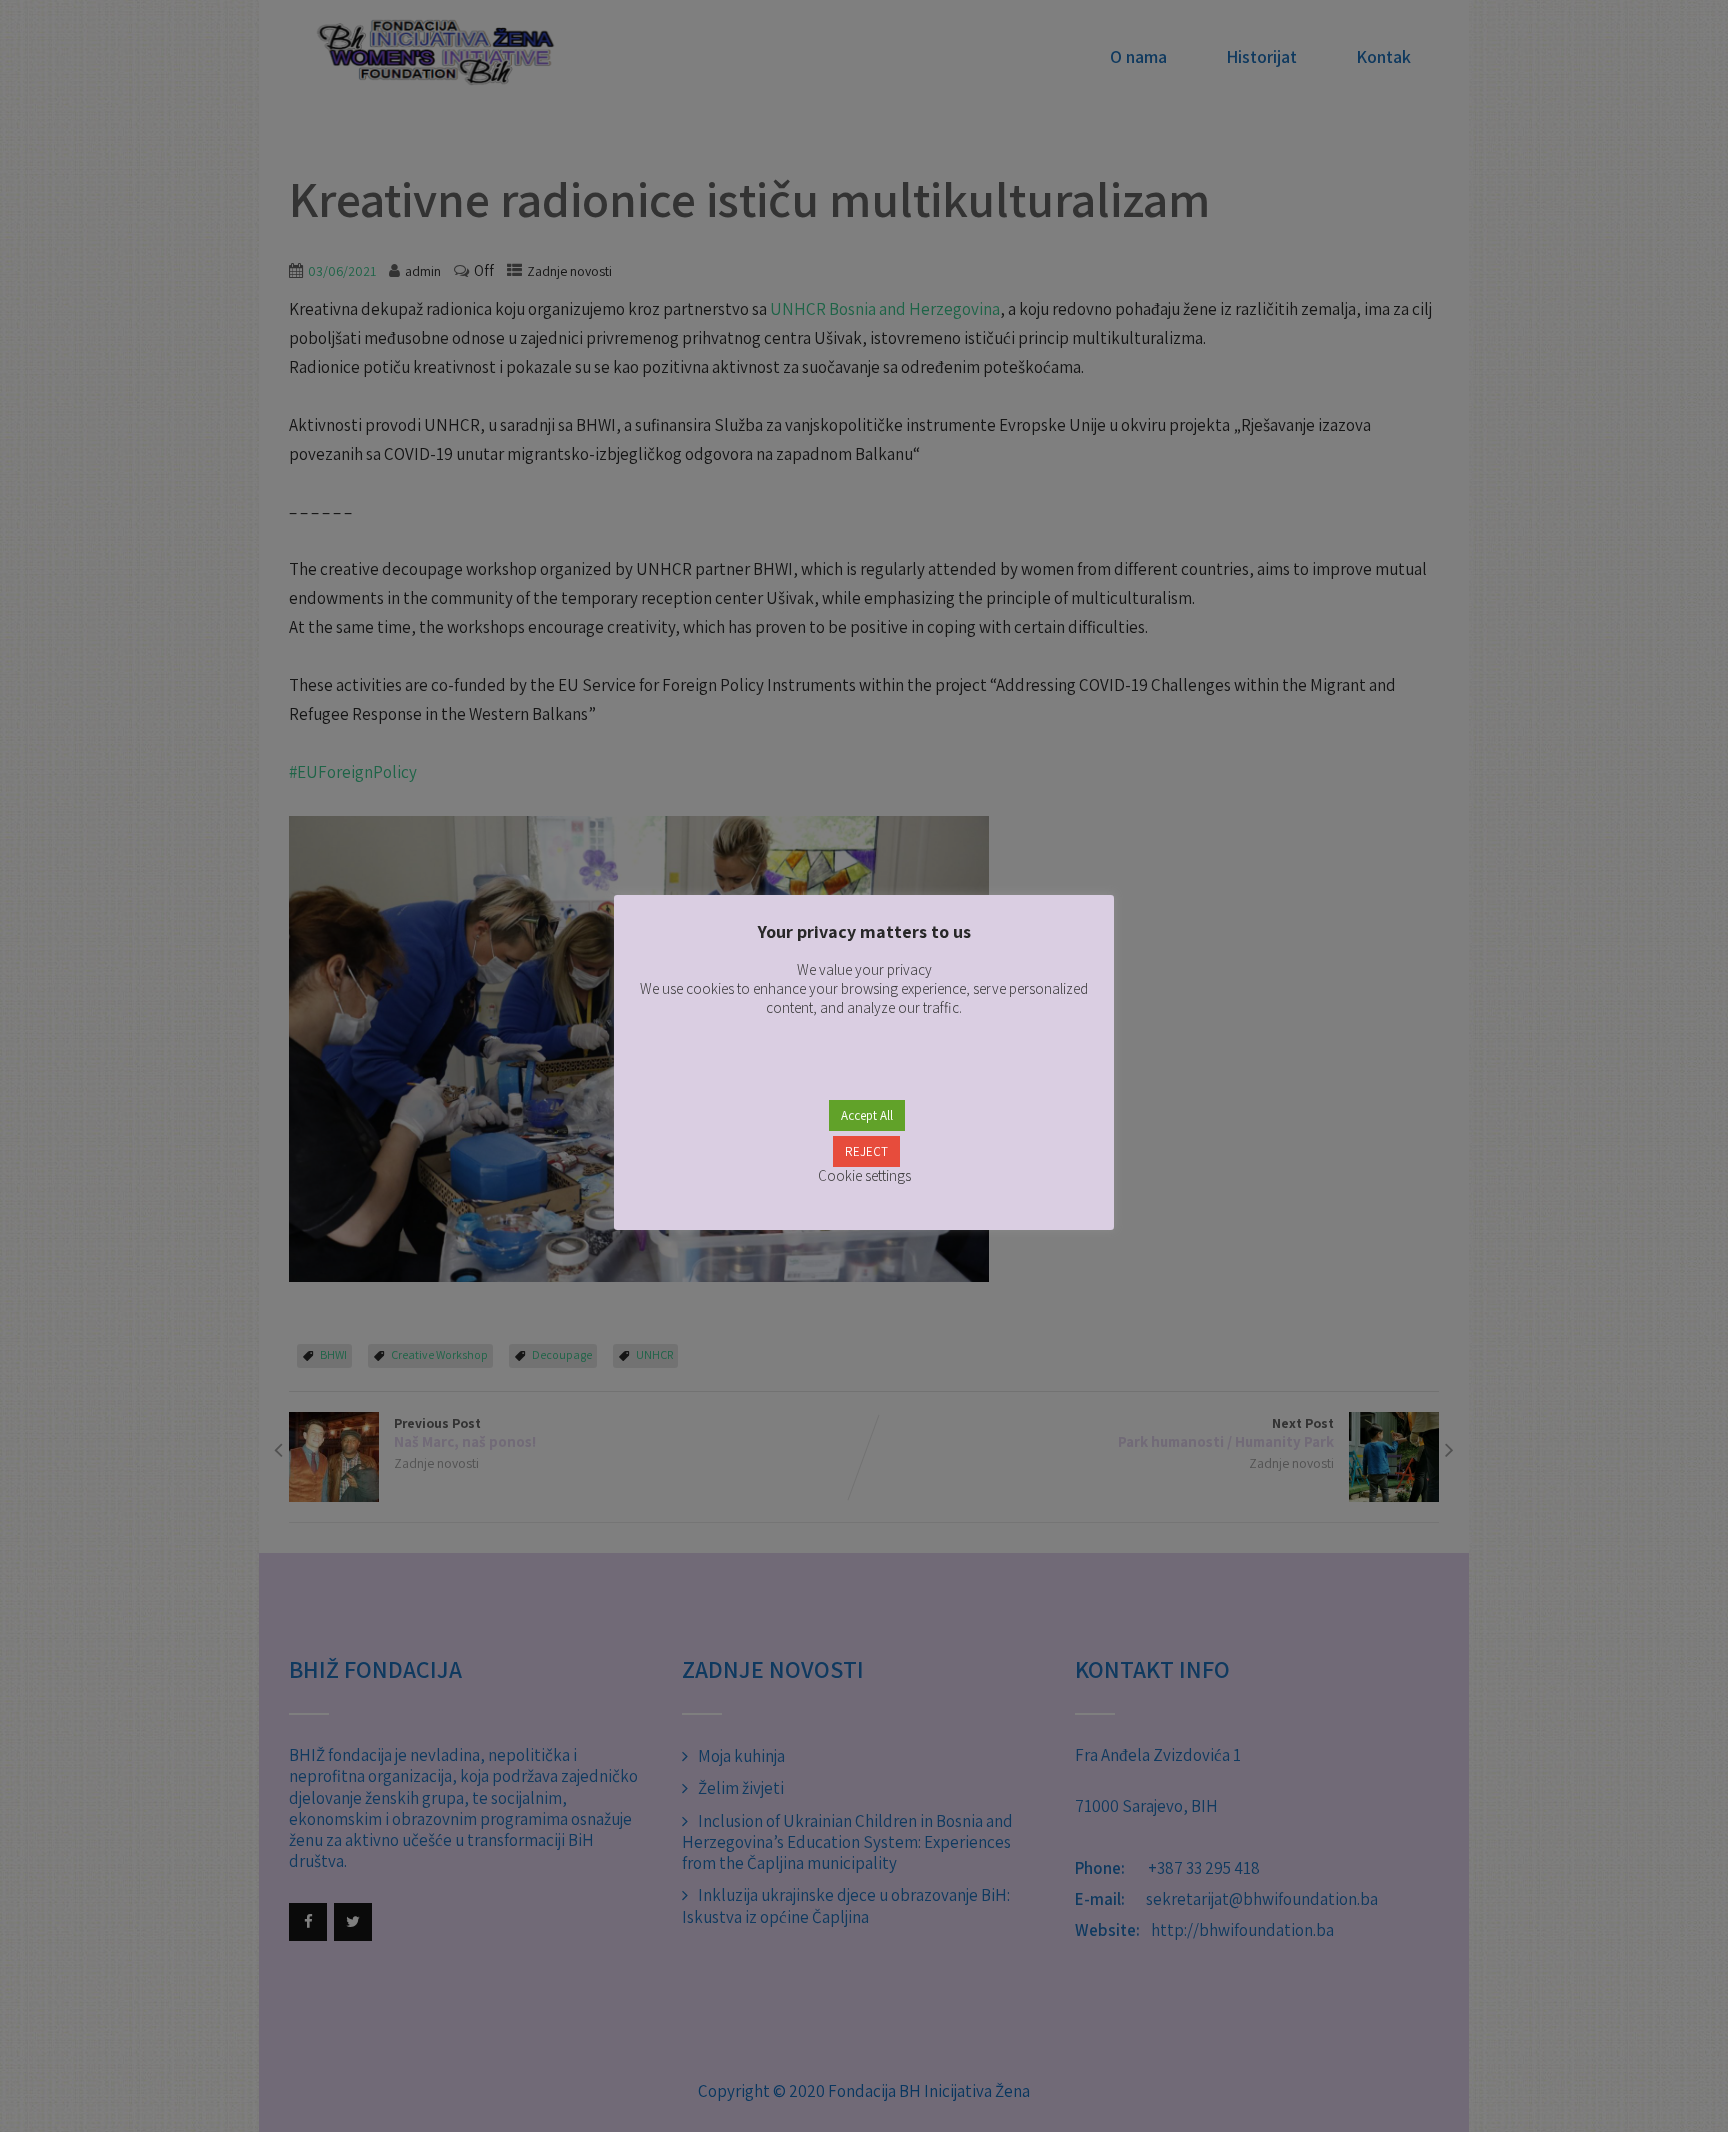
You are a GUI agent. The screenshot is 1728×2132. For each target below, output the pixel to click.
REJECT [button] (866, 1151)
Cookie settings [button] (864, 1175)
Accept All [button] (867, 1115)
